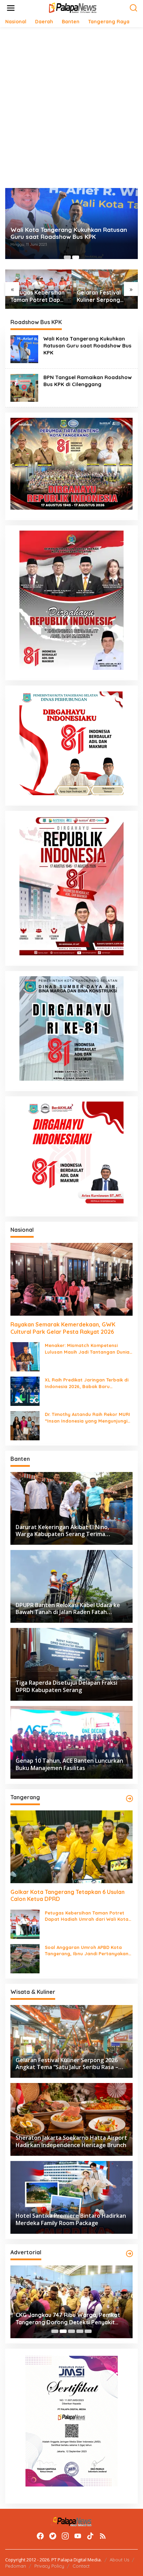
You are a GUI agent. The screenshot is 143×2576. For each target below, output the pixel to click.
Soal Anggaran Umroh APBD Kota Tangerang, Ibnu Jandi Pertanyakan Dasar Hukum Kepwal (87, 1951)
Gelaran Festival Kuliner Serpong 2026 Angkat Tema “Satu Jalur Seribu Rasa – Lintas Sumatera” (102, 296)
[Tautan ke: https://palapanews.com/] (129, 1799)
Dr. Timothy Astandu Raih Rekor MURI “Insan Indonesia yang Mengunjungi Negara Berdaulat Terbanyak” (87, 1418)
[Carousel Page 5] (88, 2331)
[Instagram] (65, 2536)
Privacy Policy (49, 2566)
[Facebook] (40, 2536)
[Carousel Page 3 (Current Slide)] (71, 2331)
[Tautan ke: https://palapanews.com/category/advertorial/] (129, 2254)
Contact (81, 2566)
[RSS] (103, 2536)
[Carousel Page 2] (63, 2331)
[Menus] (11, 8)
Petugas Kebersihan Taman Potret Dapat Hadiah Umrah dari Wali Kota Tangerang (38, 296)
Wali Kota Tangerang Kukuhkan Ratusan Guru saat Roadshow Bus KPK (69, 233)
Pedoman (16, 2566)
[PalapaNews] (73, 7)
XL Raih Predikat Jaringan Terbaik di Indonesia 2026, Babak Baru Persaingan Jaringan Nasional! (87, 1383)
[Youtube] (78, 2536)
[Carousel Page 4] (80, 2331)
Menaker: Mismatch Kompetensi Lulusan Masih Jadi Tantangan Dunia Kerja (87, 1349)
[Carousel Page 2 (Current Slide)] (76, 257)
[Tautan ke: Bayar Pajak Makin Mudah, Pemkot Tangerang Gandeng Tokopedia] (71, 2302)
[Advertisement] (71, 108)
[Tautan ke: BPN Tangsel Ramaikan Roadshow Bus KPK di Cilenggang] (24, 387)
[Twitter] (53, 2536)
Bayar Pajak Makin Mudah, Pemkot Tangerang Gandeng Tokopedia (62, 2319)
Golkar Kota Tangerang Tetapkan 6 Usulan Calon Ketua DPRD (68, 1896)
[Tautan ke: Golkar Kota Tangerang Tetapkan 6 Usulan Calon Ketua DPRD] (71, 1847)
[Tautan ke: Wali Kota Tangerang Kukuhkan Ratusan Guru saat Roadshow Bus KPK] (24, 349)
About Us (119, 2560)
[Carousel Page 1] (67, 257)
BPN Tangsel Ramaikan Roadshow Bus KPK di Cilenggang (88, 381)
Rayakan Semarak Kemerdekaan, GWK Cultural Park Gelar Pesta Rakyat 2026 (63, 1328)
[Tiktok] (90, 2536)
